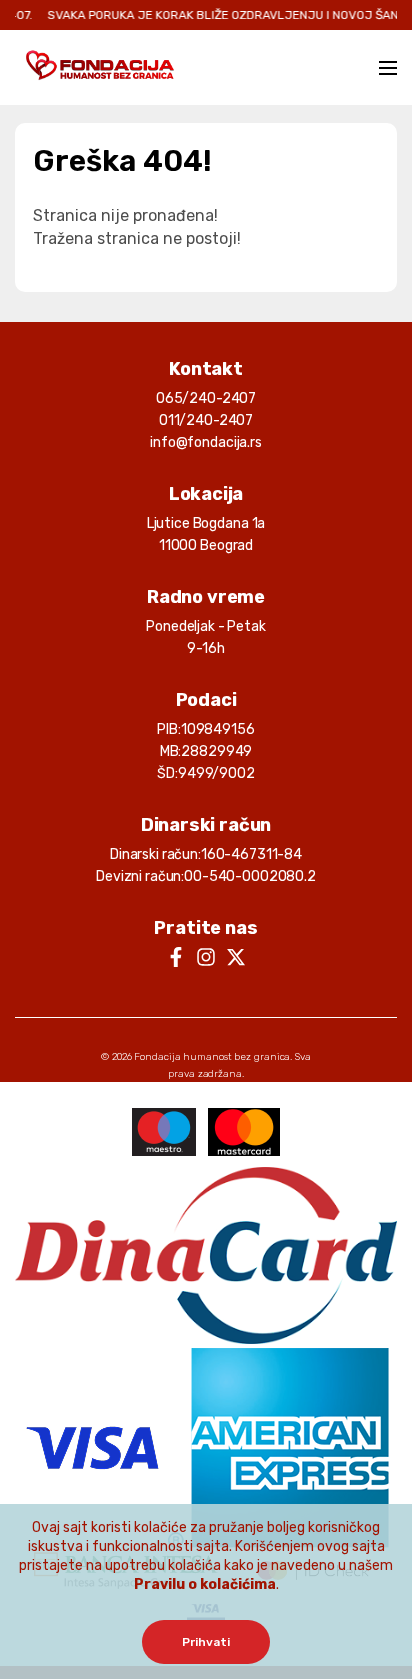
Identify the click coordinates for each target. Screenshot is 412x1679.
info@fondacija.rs (206, 442)
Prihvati (206, 1642)
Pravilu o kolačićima (205, 1584)
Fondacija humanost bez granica (212, 1057)
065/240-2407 (206, 398)
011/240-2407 (206, 420)
